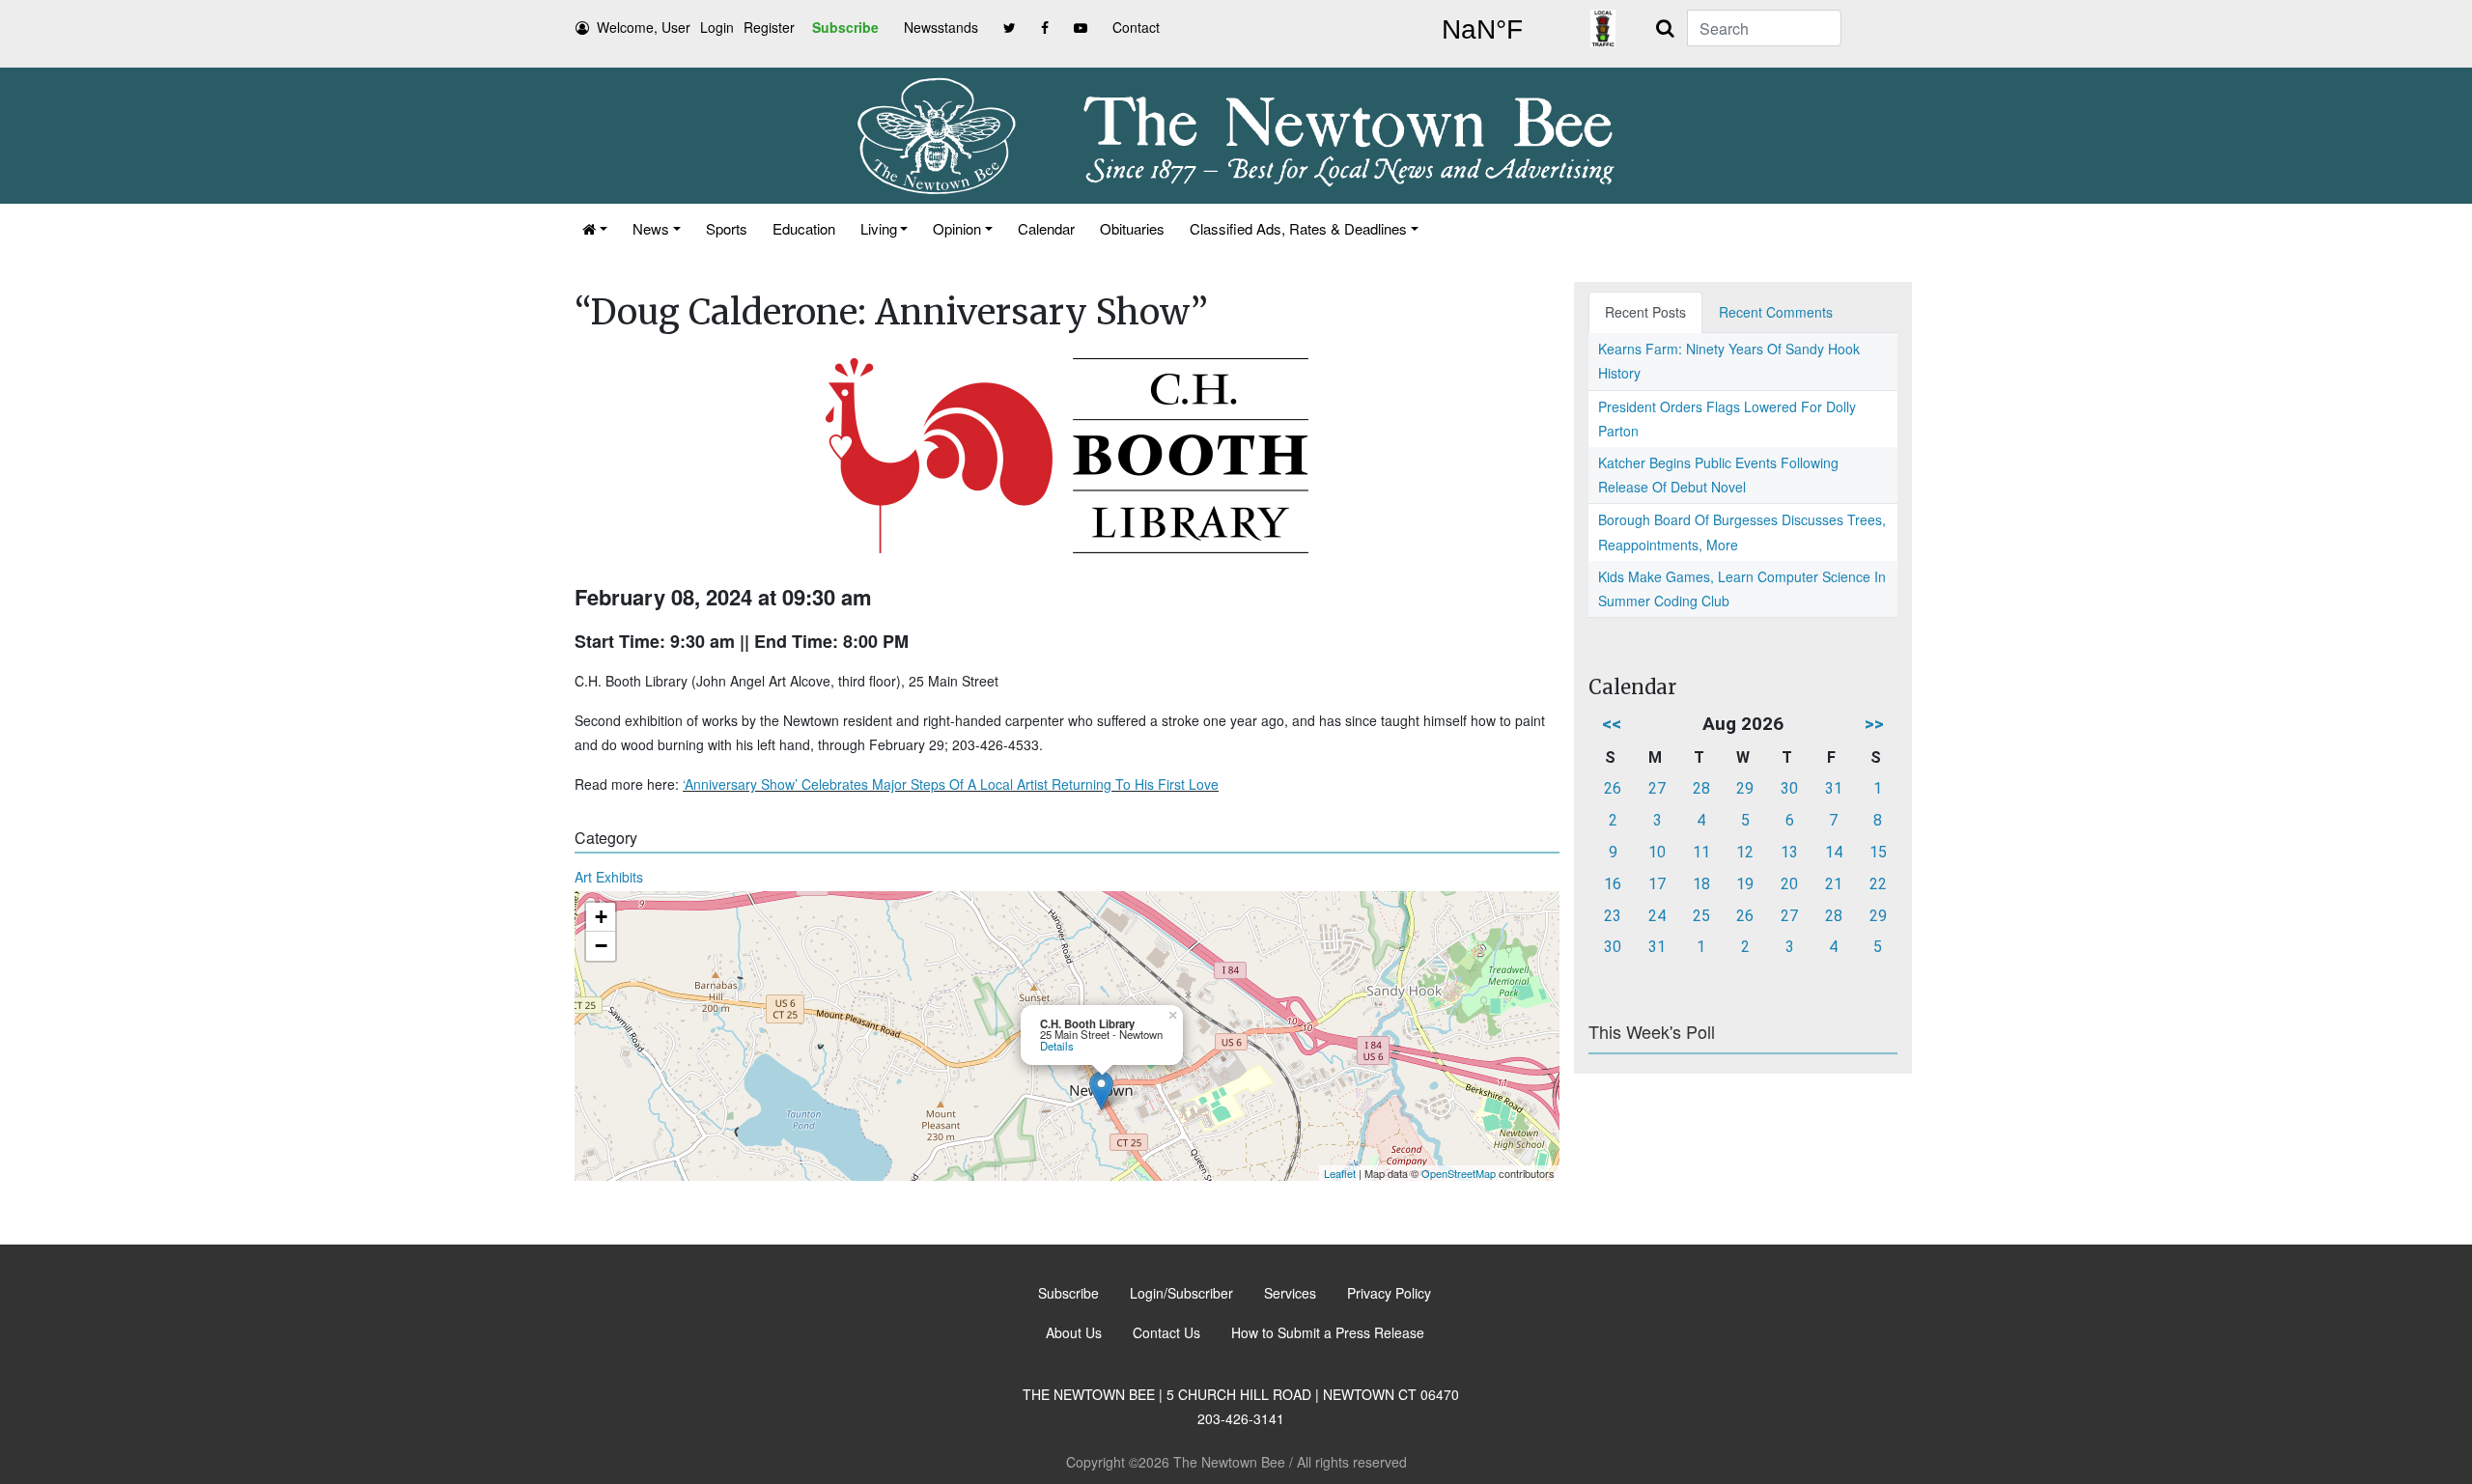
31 (1834, 788)
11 (1701, 852)
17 (1657, 884)
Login (717, 27)
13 (1789, 852)
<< (1612, 724)
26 (1613, 788)
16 (1613, 884)
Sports (727, 228)
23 (1613, 916)
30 (1789, 788)
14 (1834, 852)
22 (1878, 884)
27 (1657, 788)
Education (804, 228)
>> (1874, 724)
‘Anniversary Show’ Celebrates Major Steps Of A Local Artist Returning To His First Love (951, 784)
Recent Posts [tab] (1645, 312)
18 (1701, 884)
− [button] (601, 946)
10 (1657, 852)
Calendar (1046, 228)
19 (1745, 884)
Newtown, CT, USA (1482, 30)
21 (1834, 884)
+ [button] (601, 917)
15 (1878, 852)
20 (1789, 884)
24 (1657, 916)
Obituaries (1132, 228)
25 (1701, 916)
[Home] (595, 228)
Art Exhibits (609, 877)
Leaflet (1340, 1173)
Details (1057, 1046)
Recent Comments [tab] (1776, 312)
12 (1745, 852)
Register (769, 27)
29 (1745, 788)
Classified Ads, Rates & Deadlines (1298, 228)
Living (879, 228)
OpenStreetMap (1459, 1173)
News (651, 228)
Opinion (957, 228)
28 (1701, 788)
